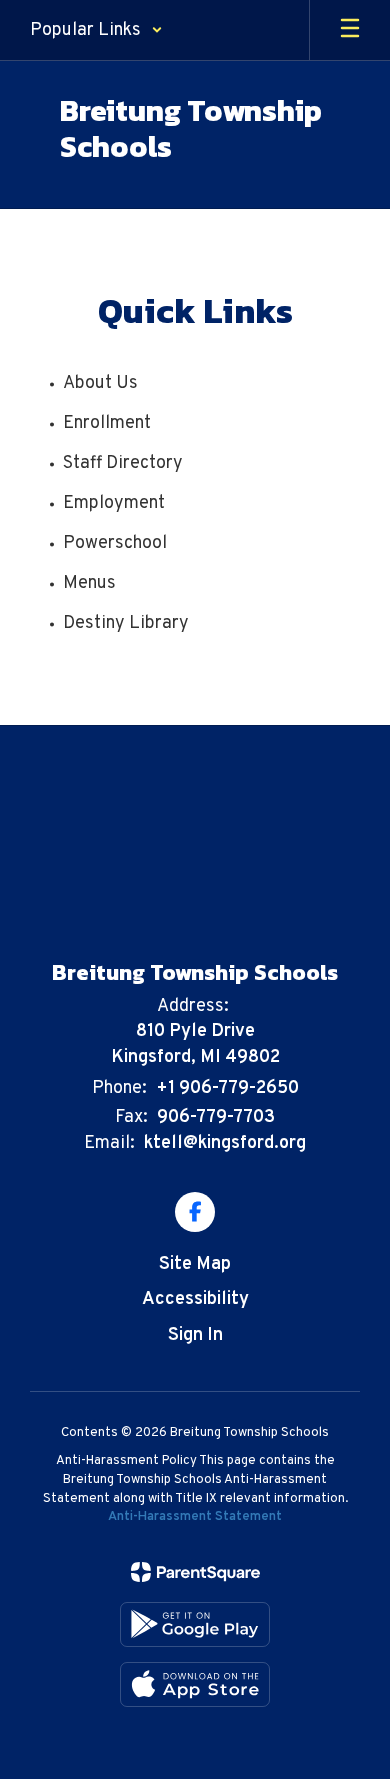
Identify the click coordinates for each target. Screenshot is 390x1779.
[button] (96, 30)
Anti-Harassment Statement (195, 1517)
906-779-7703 (216, 1117)
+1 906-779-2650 (227, 1088)
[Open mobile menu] (350, 30)
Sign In (195, 1335)
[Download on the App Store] (195, 1684)
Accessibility (195, 1299)
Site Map (195, 1264)
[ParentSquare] (195, 1572)
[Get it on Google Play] (195, 1624)
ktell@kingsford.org (225, 1143)
